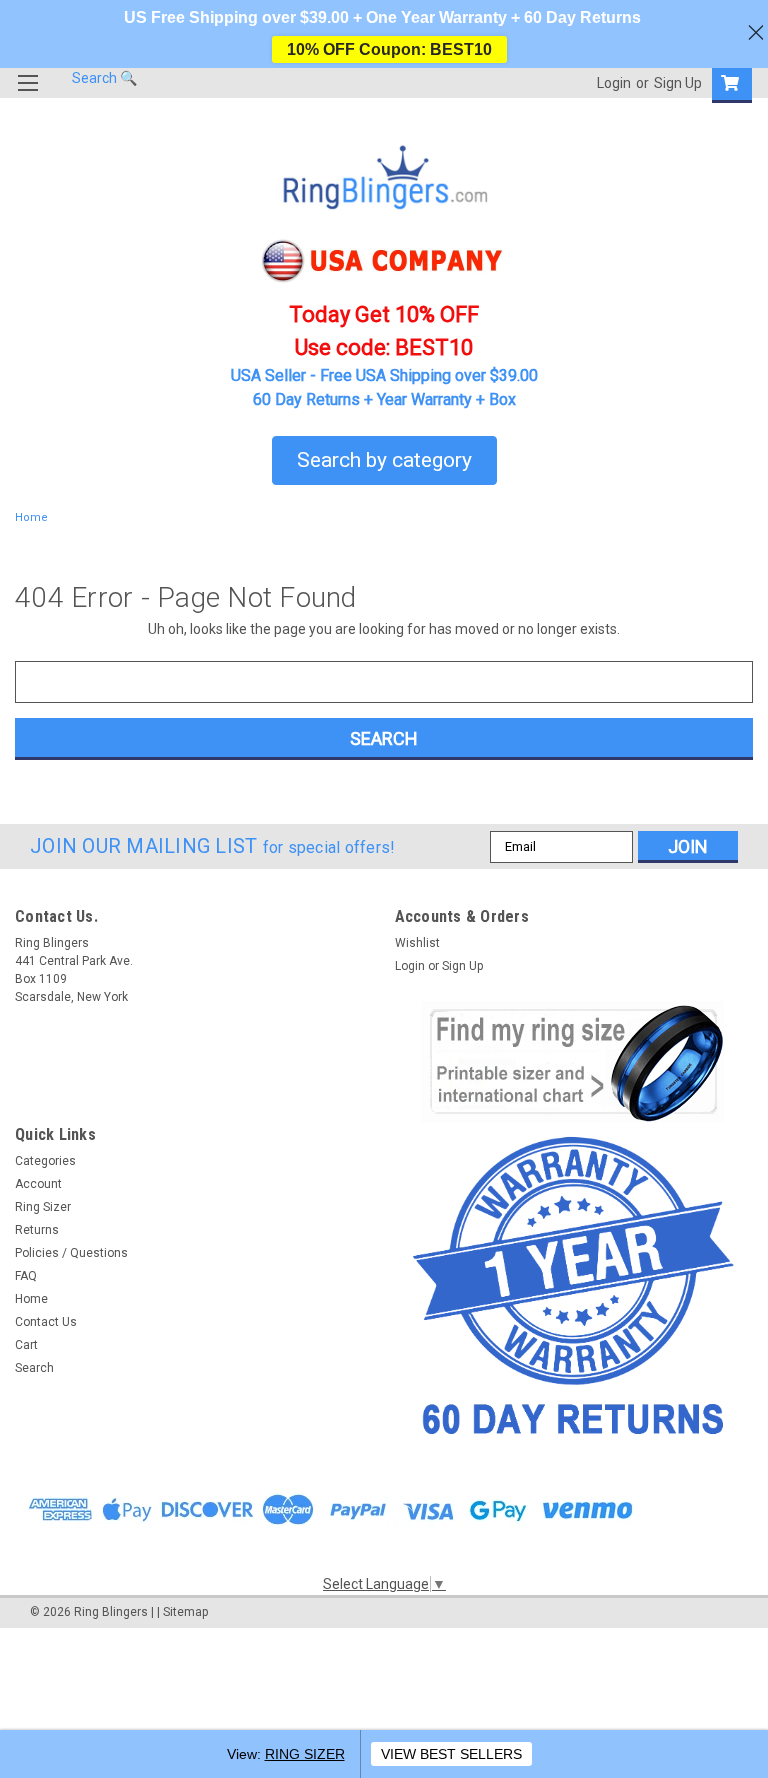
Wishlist (417, 943)
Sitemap (185, 1612)
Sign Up (678, 83)
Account (38, 1184)
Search (34, 1368)
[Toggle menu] (27, 95)
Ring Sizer (43, 1207)
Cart (26, 1345)
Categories (45, 1161)
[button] (574, 1062)
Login (614, 83)
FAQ (26, 1276)
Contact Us (46, 1322)
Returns (37, 1230)
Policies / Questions (71, 1253)
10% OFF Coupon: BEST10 (389, 49)
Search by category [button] (384, 460)
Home (31, 517)
